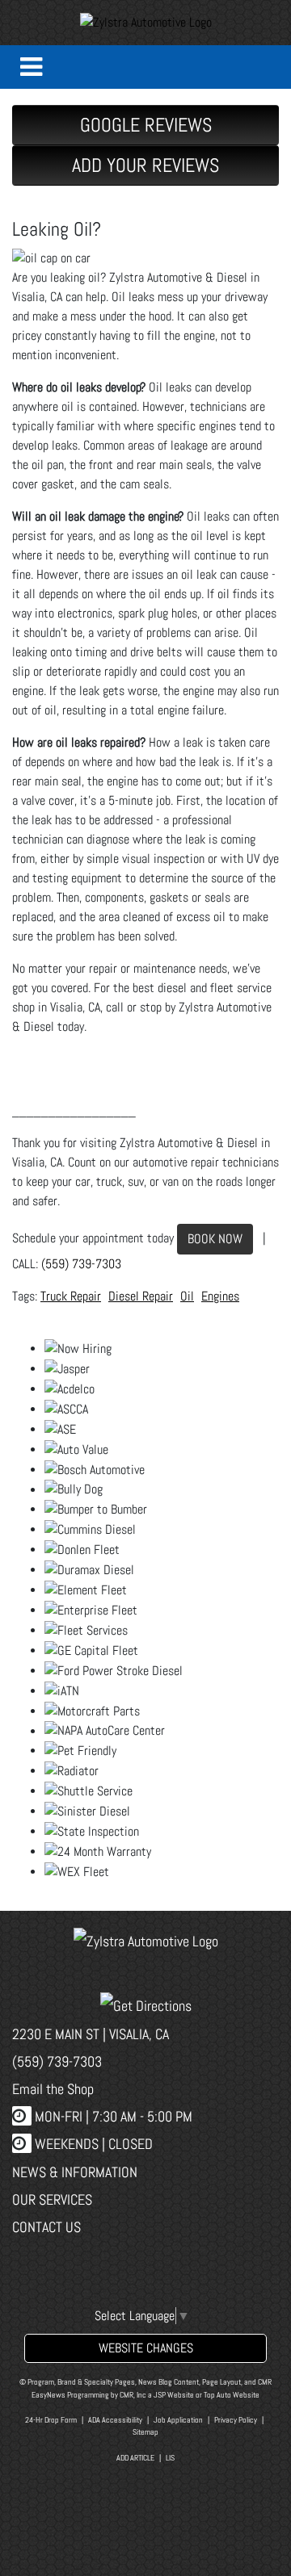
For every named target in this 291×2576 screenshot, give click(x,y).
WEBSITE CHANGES (146, 2348)
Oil (187, 1296)
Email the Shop (53, 2089)
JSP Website (174, 2395)
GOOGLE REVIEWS (146, 125)
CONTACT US (46, 2227)
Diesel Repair (141, 1296)
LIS (170, 2458)
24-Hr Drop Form (51, 2420)
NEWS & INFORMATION (75, 2172)
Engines (220, 1296)
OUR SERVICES (52, 2199)
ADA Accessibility (115, 2420)
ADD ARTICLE (135, 2458)
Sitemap (145, 2432)
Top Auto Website (232, 2395)
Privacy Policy (236, 2420)
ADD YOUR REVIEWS (145, 165)
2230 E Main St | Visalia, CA (91, 2034)
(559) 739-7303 (81, 1264)
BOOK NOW (215, 1239)
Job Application (178, 2420)
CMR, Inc (133, 2395)
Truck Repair (71, 1296)
